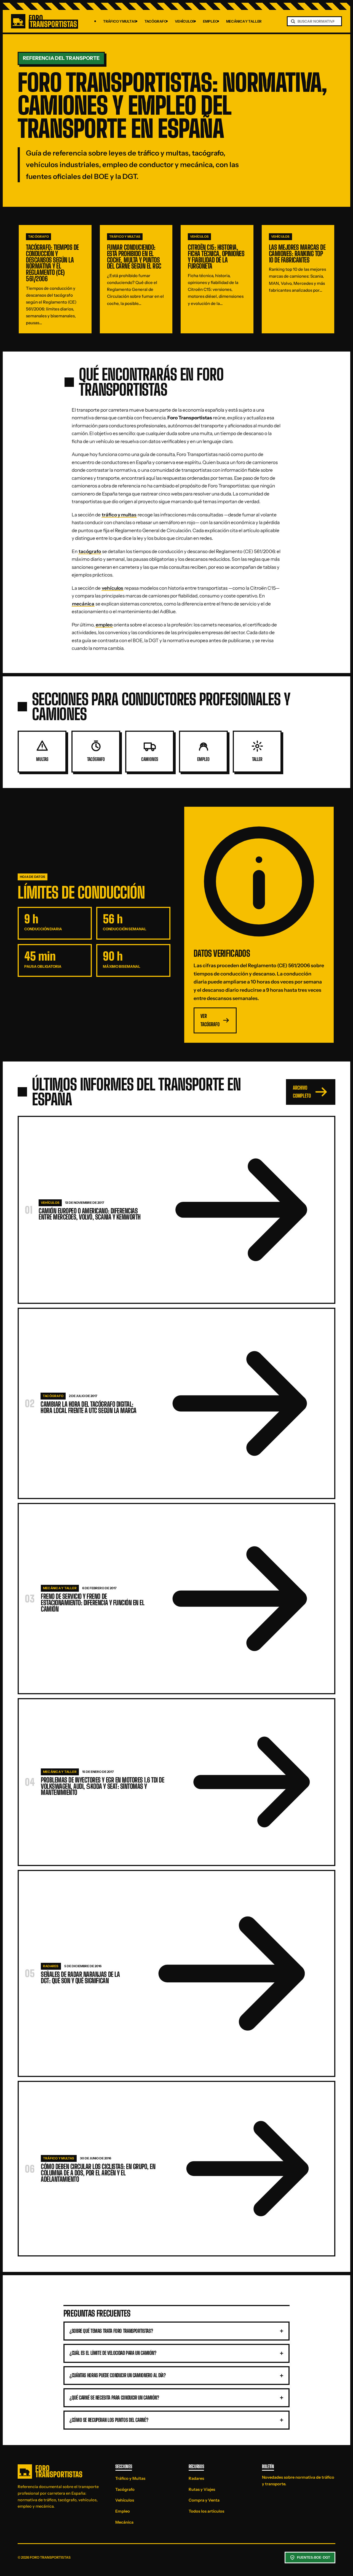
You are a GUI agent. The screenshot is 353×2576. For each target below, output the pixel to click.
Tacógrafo (156, 21)
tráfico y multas (119, 515)
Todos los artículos (206, 2511)
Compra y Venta (204, 2500)
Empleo (210, 21)
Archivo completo (302, 1092)
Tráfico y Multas (120, 21)
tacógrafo (90, 551)
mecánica (83, 604)
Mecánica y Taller (244, 21)
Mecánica (124, 2522)
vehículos (113, 588)
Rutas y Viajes (202, 2489)
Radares (196, 2478)
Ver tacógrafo (210, 1020)
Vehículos (185, 21)
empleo (104, 625)
